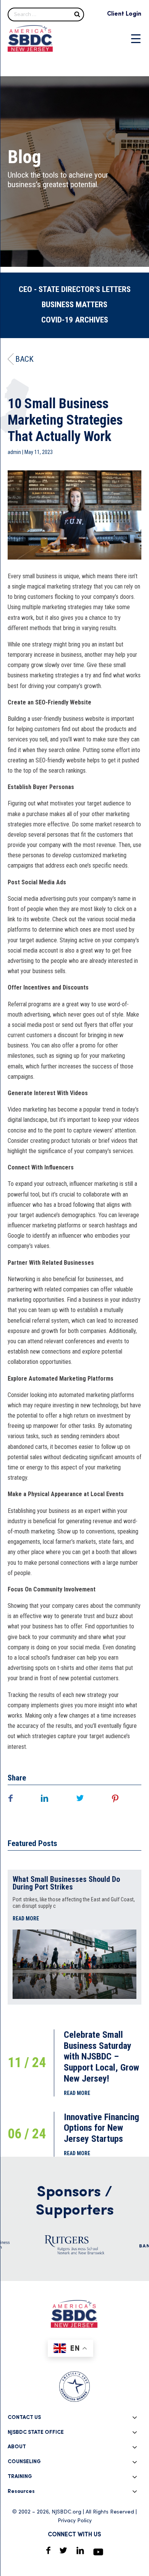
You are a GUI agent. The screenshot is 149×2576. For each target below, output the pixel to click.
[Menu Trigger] (136, 38)
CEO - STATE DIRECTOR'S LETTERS (75, 289)
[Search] (77, 14)
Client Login (124, 14)
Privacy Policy (75, 2521)
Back (24, 359)
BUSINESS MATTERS (74, 305)
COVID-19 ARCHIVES (75, 320)
